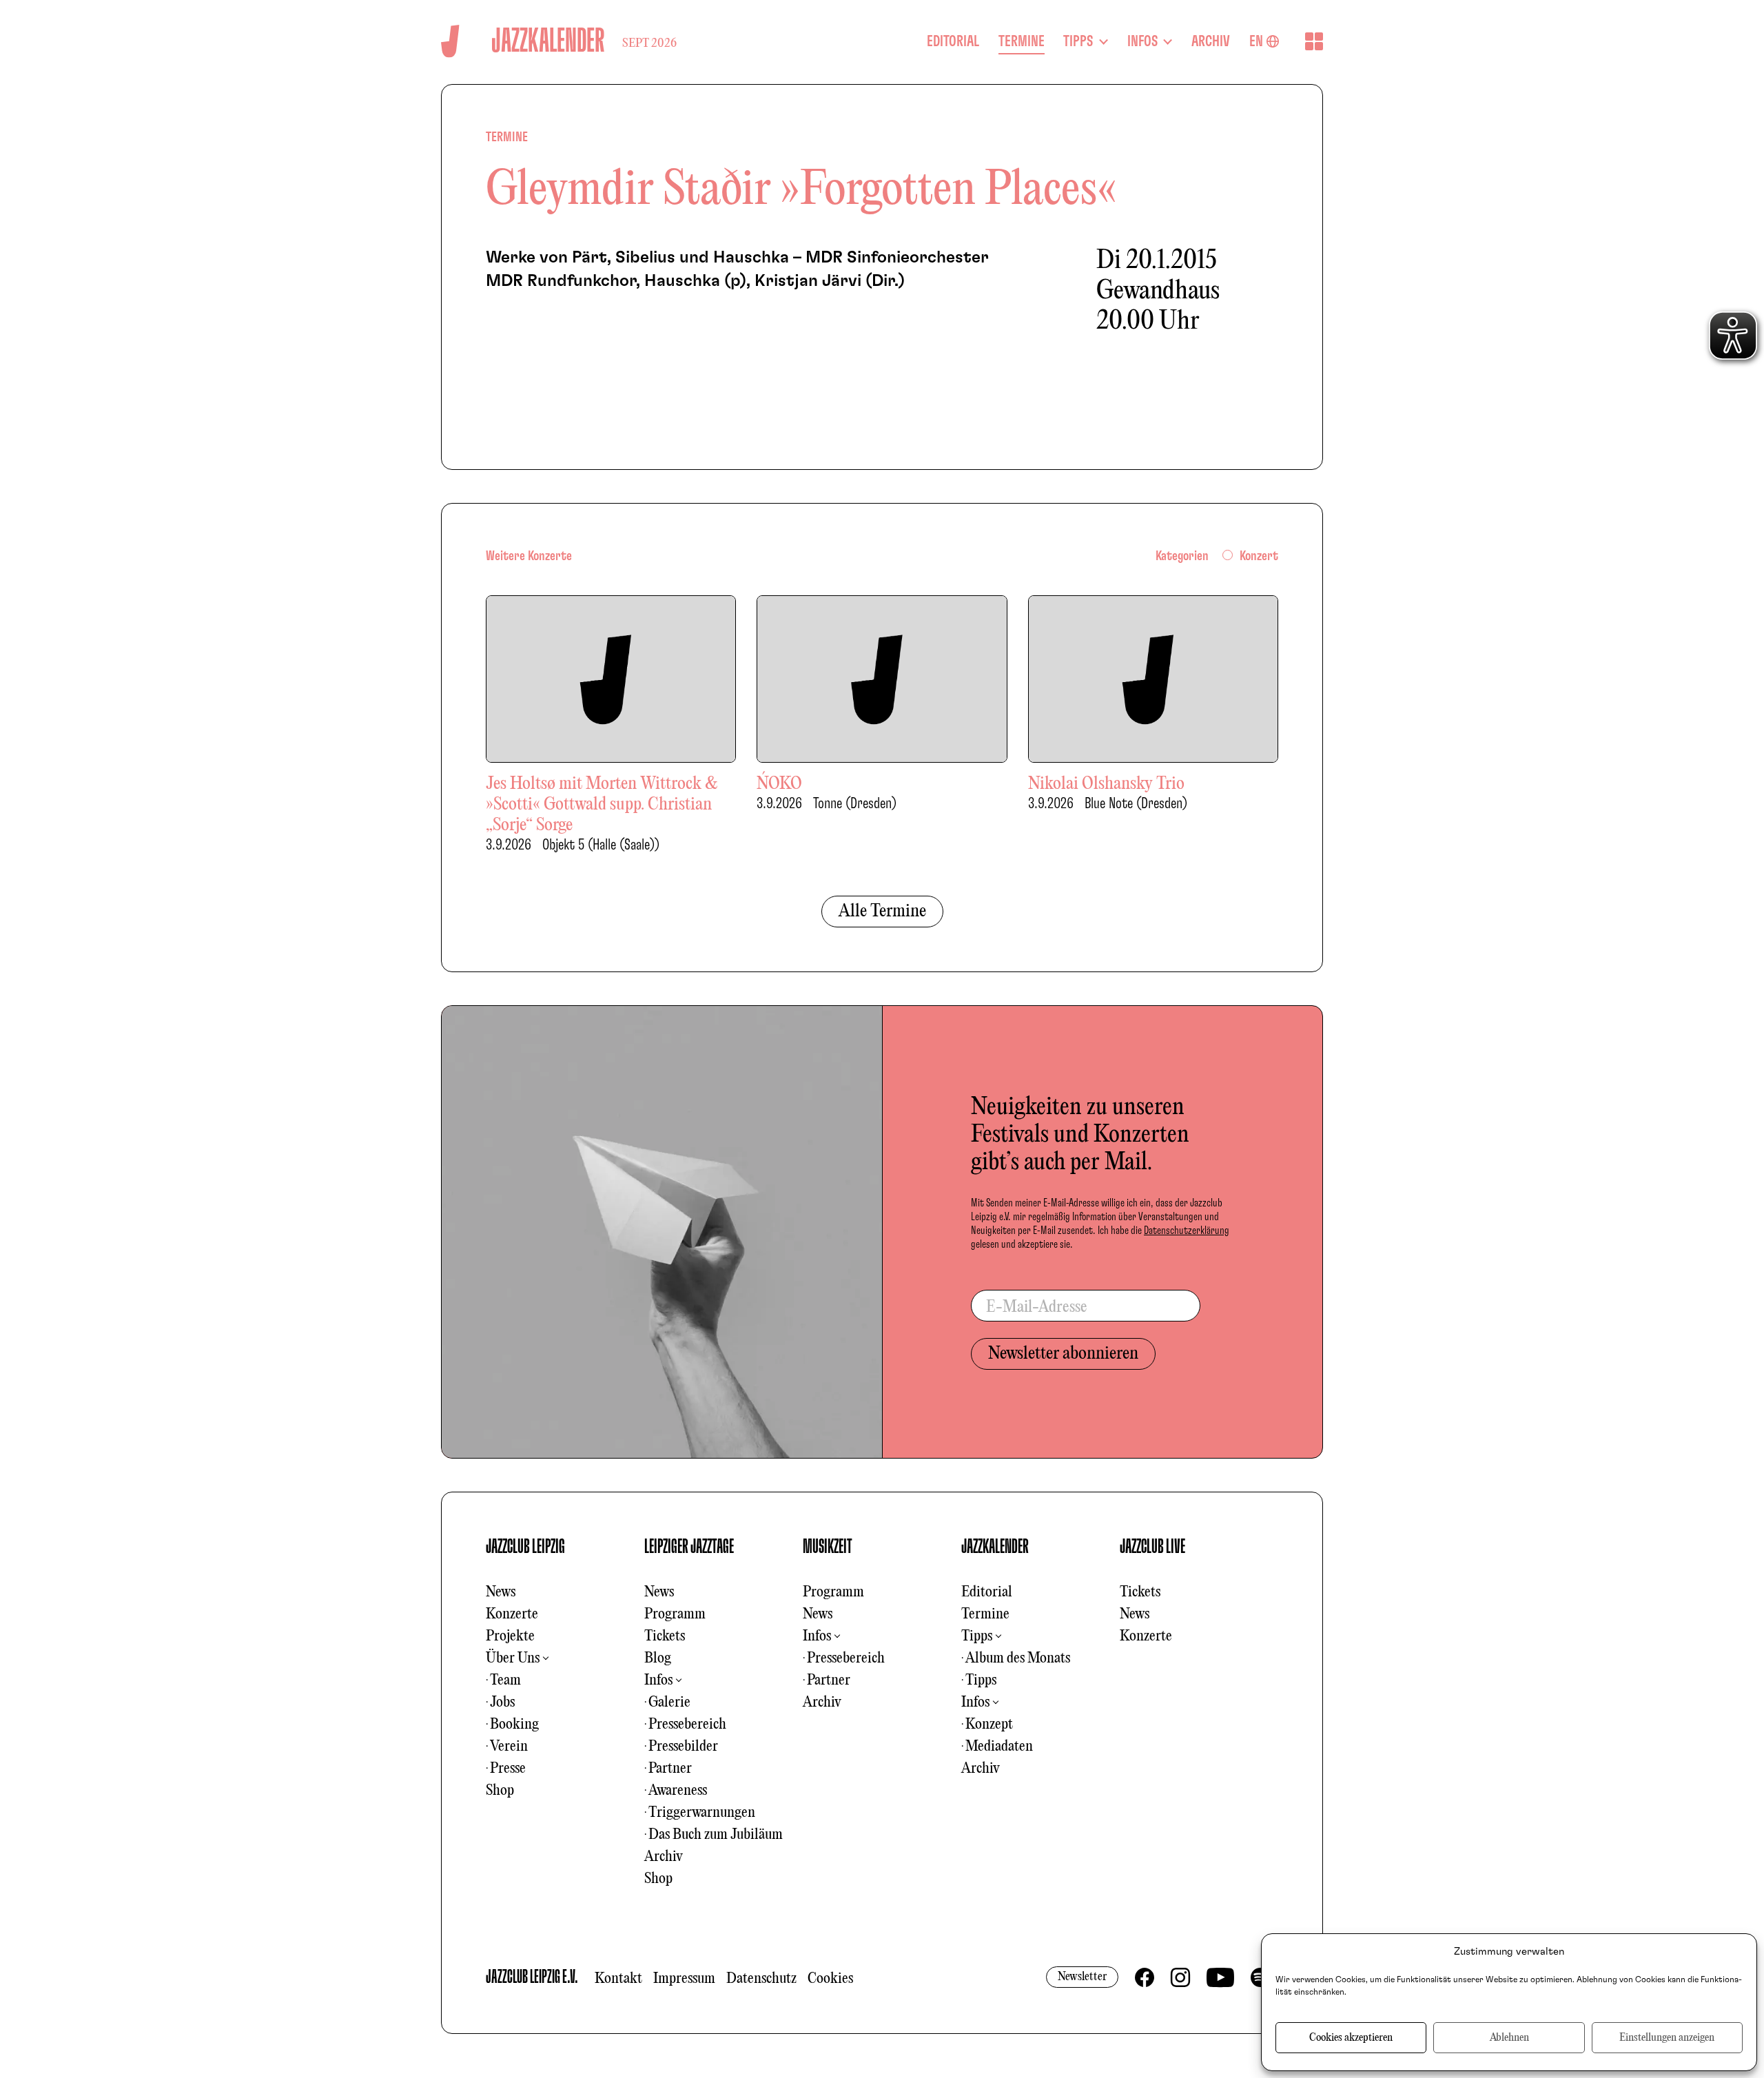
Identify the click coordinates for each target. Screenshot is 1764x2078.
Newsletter (1082, 1977)
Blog (658, 1658)
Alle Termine (882, 912)
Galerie (669, 1702)
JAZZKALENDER (995, 1547)
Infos (658, 1680)
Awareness (678, 1791)
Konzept (989, 1725)
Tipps (977, 1636)
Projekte (510, 1636)
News (501, 1592)
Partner (670, 1769)
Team (505, 1680)
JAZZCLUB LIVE (1152, 1547)
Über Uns (513, 1658)
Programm (675, 1614)
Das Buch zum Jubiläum (716, 1835)
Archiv (664, 1857)
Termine (985, 1614)
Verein (509, 1747)
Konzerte (512, 1614)
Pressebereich (687, 1725)
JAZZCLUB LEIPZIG (525, 1547)
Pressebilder (683, 1747)
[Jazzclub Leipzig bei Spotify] (1260, 1977)
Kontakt (618, 1979)
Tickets (665, 1636)
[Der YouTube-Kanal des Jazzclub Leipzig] (1220, 1977)
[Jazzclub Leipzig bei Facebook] (1145, 1977)
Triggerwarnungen (702, 1813)
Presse (508, 1769)
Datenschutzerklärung (1187, 1231)
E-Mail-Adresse (1037, 1308)
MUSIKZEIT (828, 1547)
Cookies (830, 1979)
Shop (500, 1791)
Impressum (684, 1979)
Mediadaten (999, 1747)
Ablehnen (1509, 2038)
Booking (514, 1725)
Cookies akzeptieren (1351, 2038)
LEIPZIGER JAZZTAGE (689, 1547)
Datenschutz (761, 1979)
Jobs (502, 1702)
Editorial (987, 1592)
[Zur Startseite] (450, 41)
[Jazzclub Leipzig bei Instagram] (1180, 1977)
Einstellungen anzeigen (1667, 2038)
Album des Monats (1018, 1658)
